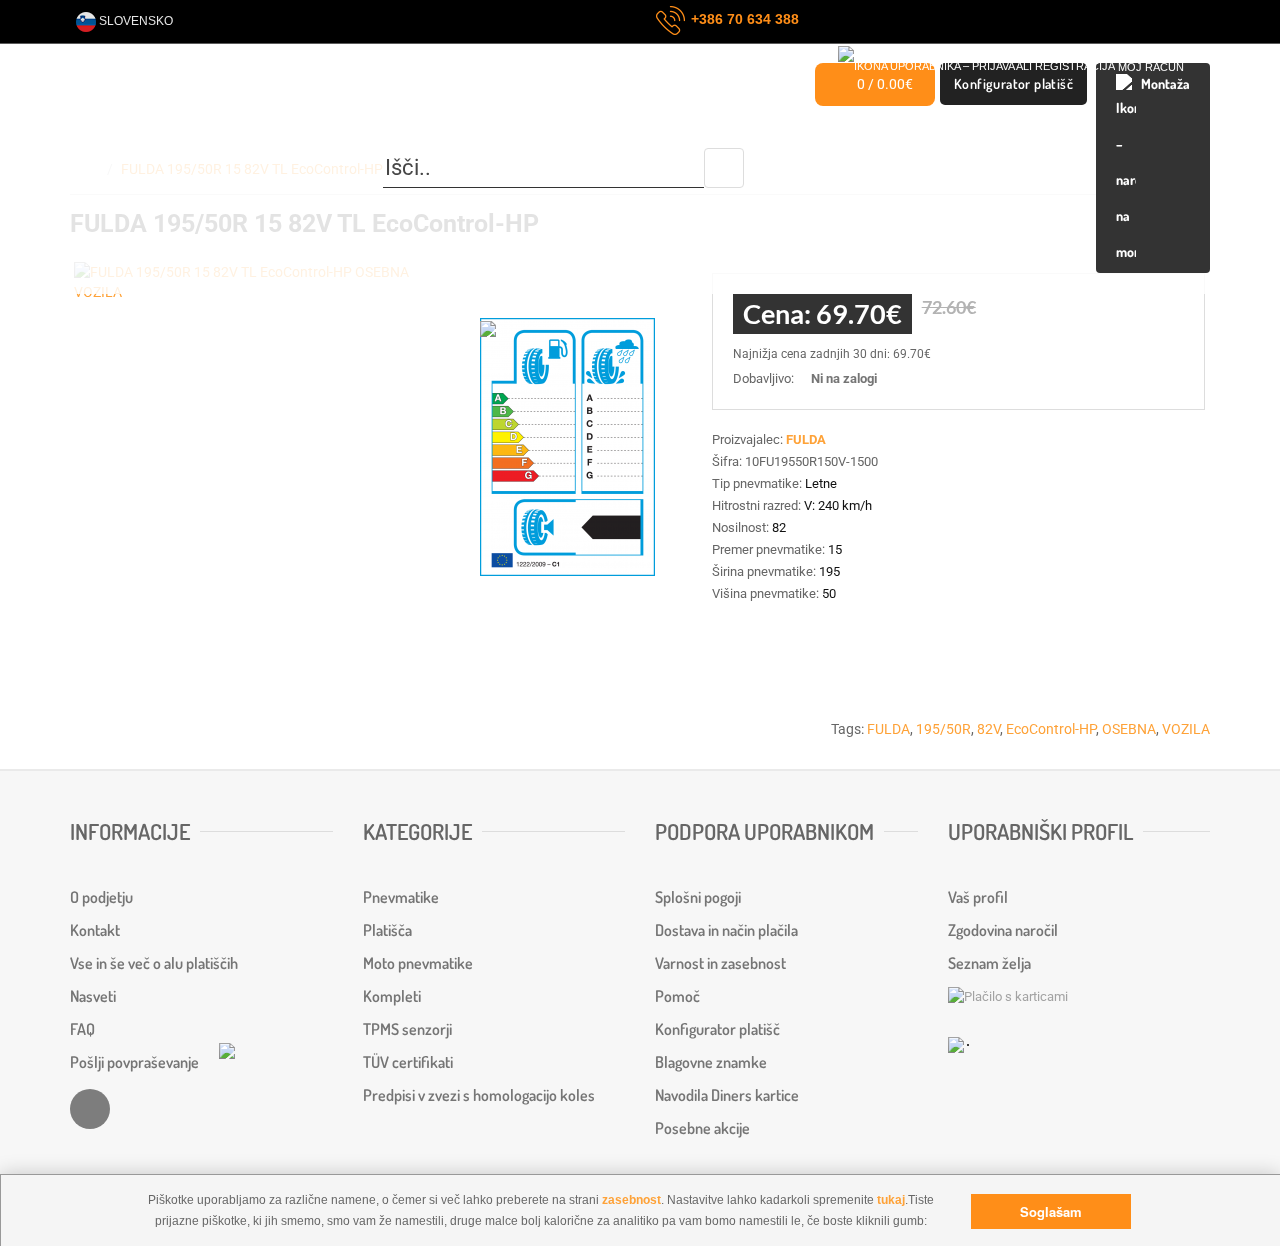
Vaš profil (978, 897)
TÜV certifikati (408, 1062)
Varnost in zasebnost (720, 963)
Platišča (387, 930)
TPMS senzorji (407, 1029)
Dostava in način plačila (726, 930)
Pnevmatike (401, 897)
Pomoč (677, 996)
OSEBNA (1129, 729)
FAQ (82, 1029)
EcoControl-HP (1051, 729)
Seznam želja (989, 963)
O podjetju (101, 897)
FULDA (888, 729)
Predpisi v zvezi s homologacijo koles (479, 1095)
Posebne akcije (702, 1128)
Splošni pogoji (698, 897)
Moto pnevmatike (418, 963)
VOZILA (1186, 729)
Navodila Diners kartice (727, 1095)
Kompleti (392, 996)
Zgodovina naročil (1003, 930)
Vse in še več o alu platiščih (154, 963)
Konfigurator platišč (717, 1029)
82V (988, 729)
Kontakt (95, 930)
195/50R (943, 729)
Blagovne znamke (711, 1062)
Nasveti (93, 996)
